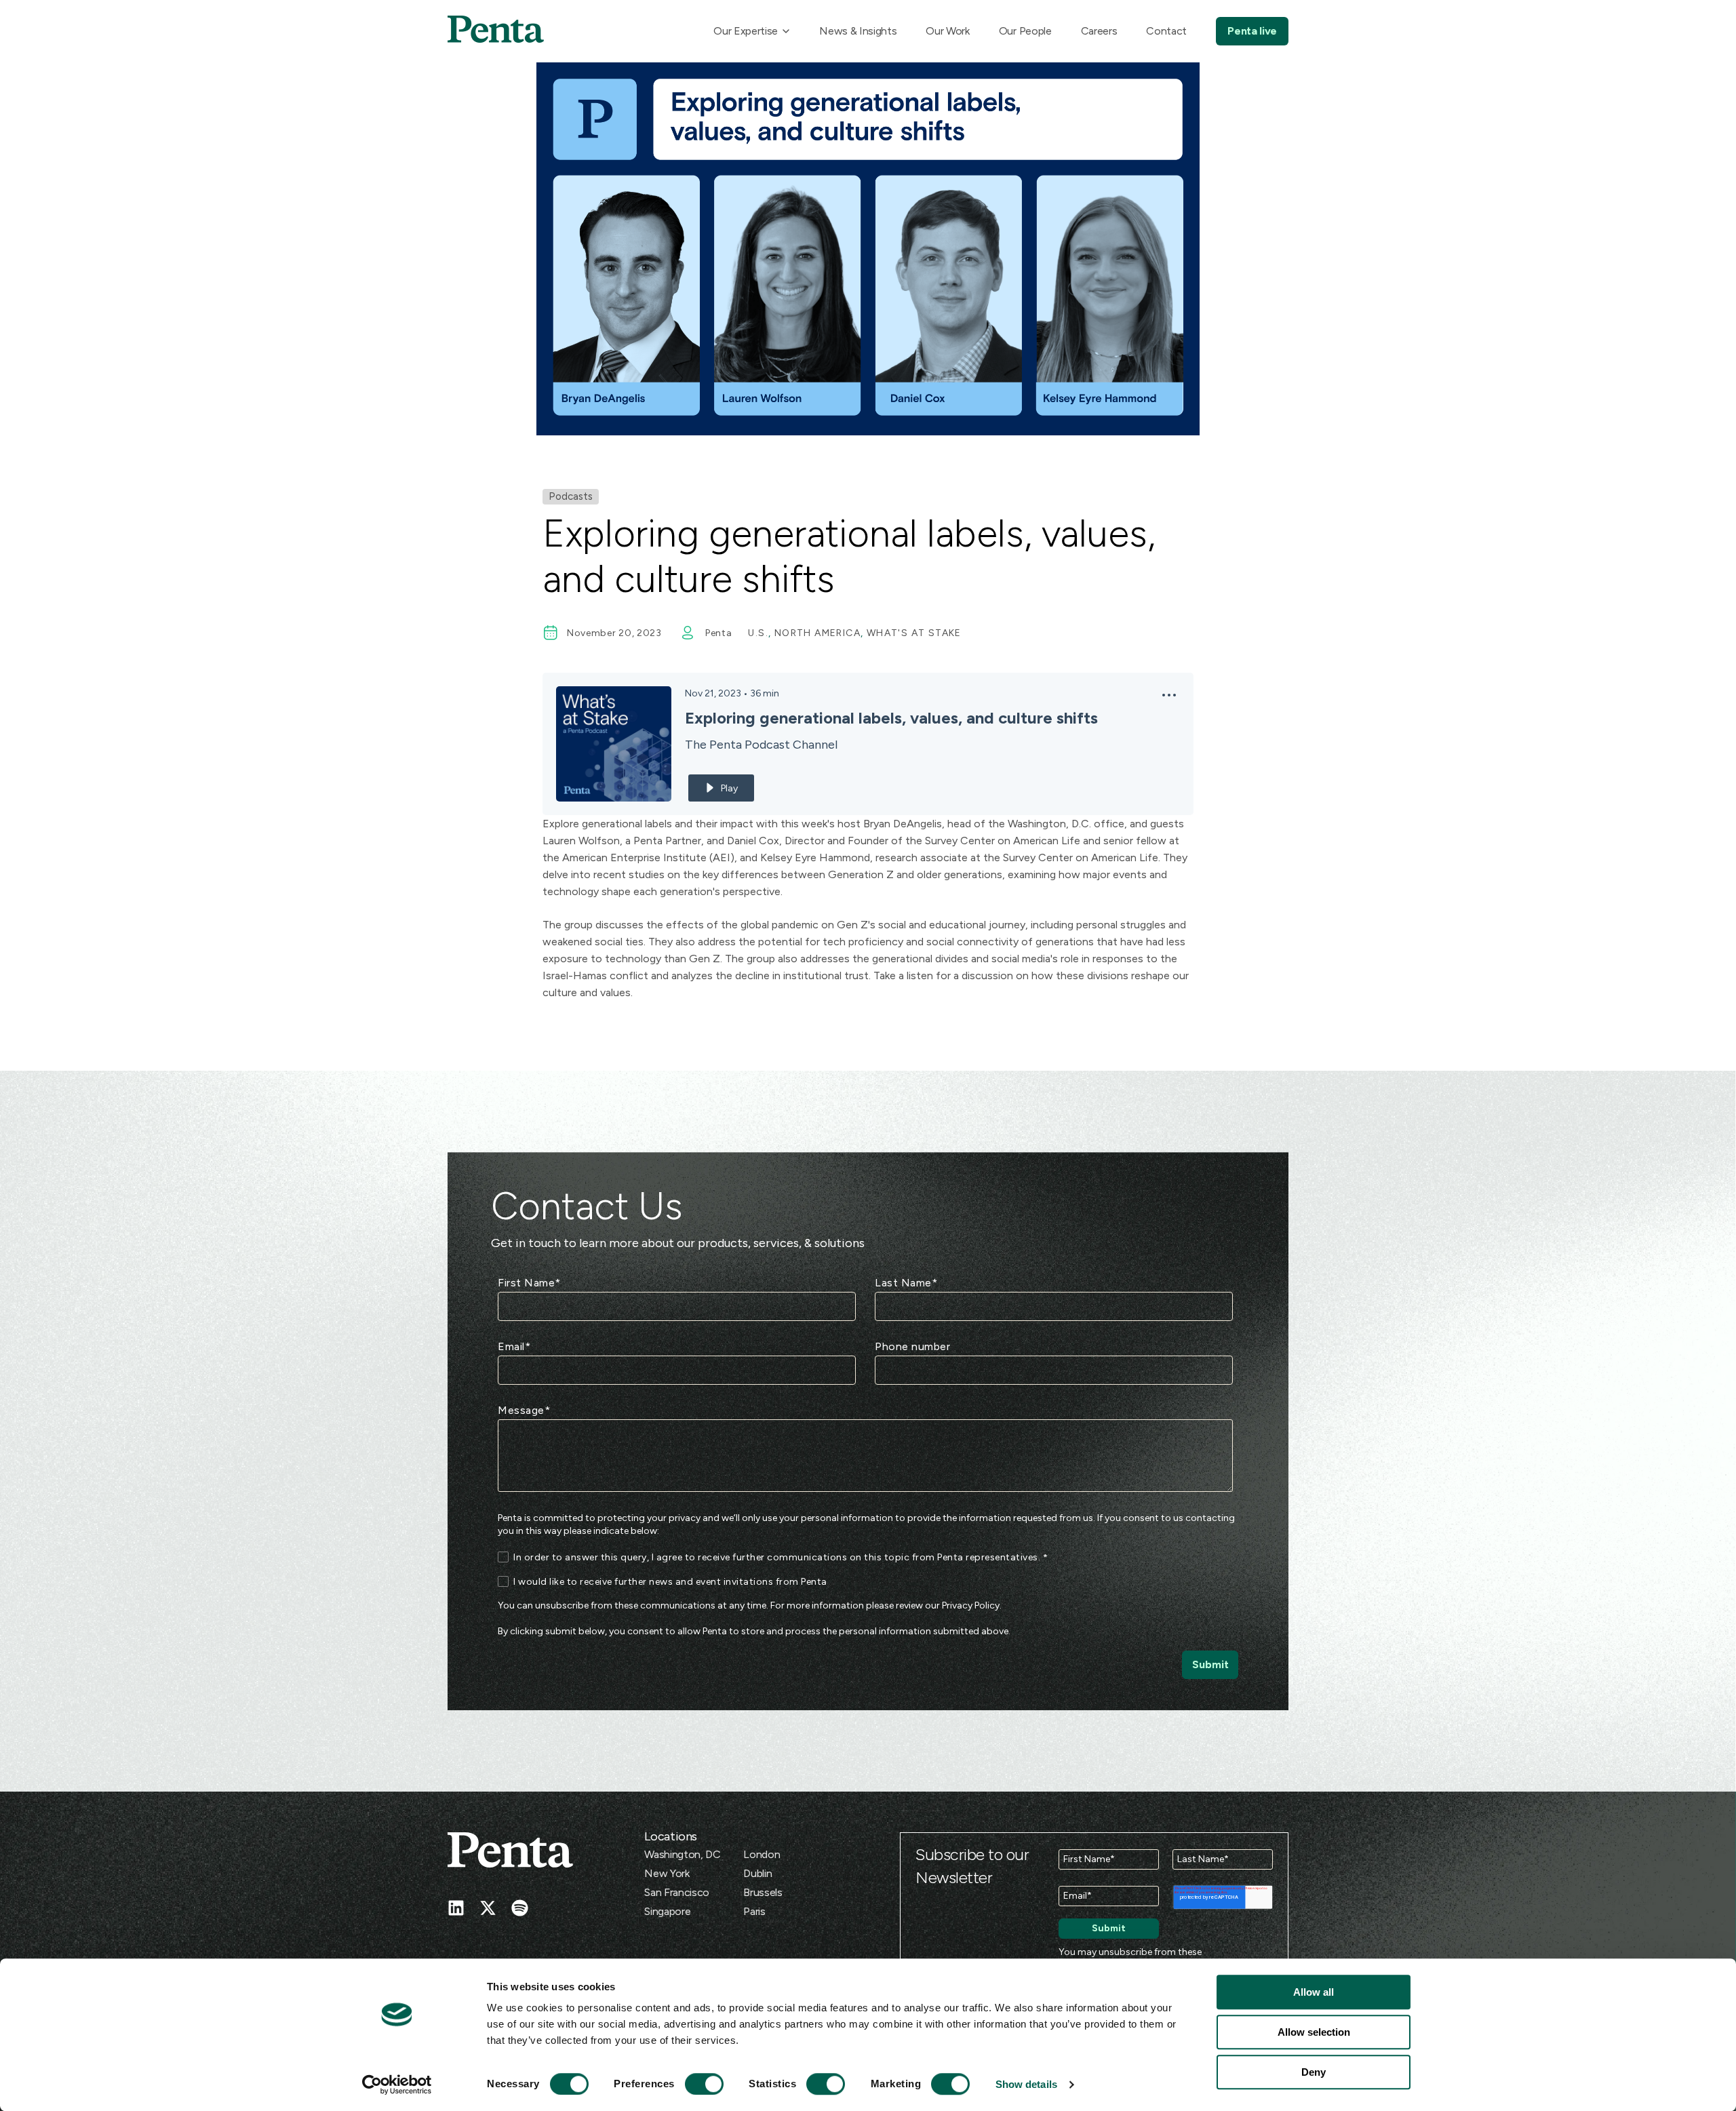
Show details (1026, 2084)
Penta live (1252, 31)
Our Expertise (746, 31)
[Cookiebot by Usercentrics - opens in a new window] (397, 2085)
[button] (1169, 699)
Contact (1166, 31)
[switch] (692, 2084)
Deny (1314, 2072)
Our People (1025, 31)
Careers (1099, 31)
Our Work (947, 31)
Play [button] (729, 788)
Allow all (1314, 1992)
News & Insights (858, 31)
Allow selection (1314, 2032)
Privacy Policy (971, 1605)
